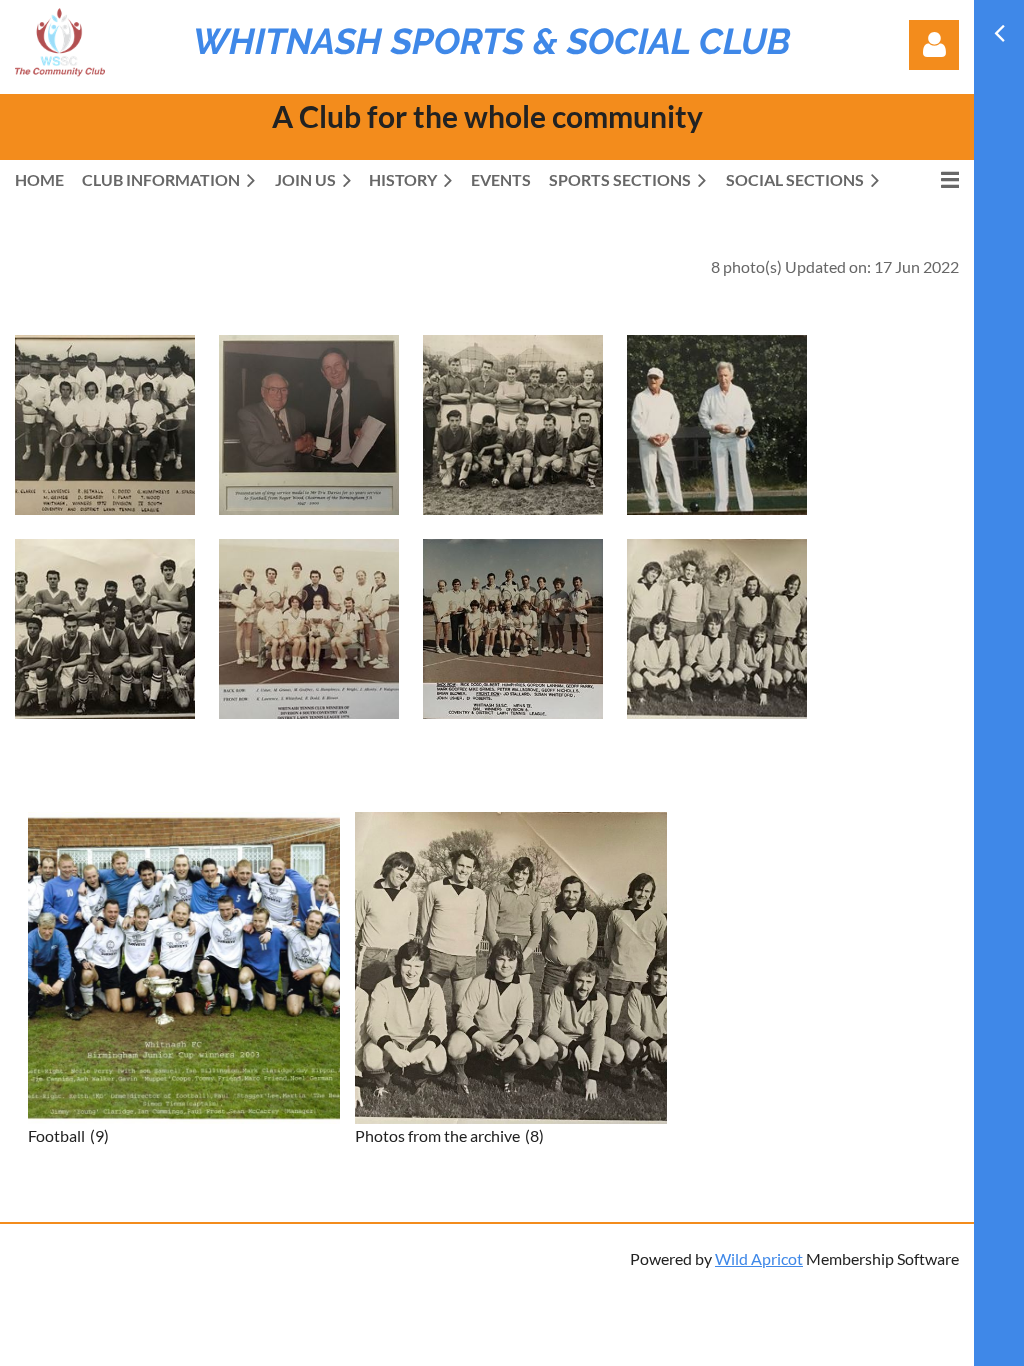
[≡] (929, 179)
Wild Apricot (759, 1258)
